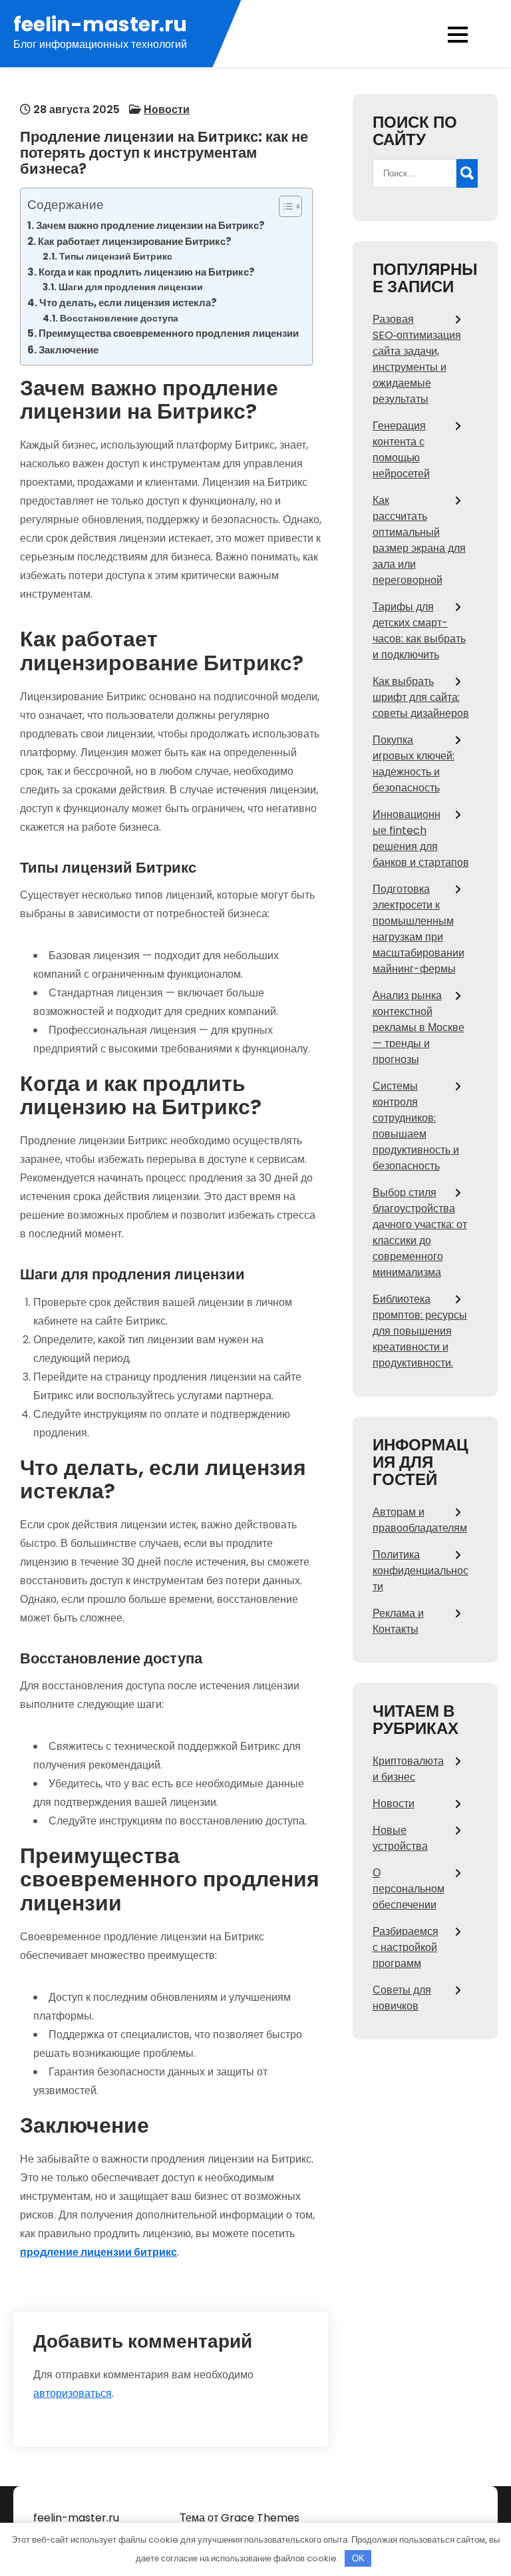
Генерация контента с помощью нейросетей (401, 450)
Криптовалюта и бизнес (408, 1769)
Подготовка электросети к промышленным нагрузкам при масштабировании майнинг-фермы (419, 929)
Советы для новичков (402, 1998)
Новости (167, 109)
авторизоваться (73, 2393)
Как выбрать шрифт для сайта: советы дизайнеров (421, 697)
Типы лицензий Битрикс (116, 257)
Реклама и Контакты (398, 1621)
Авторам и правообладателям (420, 1520)
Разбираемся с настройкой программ (406, 1947)
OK (358, 2558)
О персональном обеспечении (409, 1889)
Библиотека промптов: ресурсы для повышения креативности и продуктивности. (420, 1331)
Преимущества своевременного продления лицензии (169, 333)
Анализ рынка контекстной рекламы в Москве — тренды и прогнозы (419, 1027)
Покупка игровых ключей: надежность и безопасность (414, 764)
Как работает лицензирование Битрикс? (135, 241)
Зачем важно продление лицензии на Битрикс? (150, 225)
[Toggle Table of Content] (284, 206)
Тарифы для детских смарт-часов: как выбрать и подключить (419, 631)
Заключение (69, 350)
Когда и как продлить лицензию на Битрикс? (147, 272)
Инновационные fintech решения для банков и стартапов (421, 838)
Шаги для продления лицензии (131, 287)
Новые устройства (400, 1838)
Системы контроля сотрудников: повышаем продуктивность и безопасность (416, 1126)
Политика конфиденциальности (421, 1571)
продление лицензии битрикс (98, 2252)
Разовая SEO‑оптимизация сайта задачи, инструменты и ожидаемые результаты (417, 359)
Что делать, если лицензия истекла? (128, 303)
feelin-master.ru (100, 24)
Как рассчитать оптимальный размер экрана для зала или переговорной (419, 540)
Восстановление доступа (119, 319)
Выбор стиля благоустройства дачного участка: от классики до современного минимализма (420, 1232)
